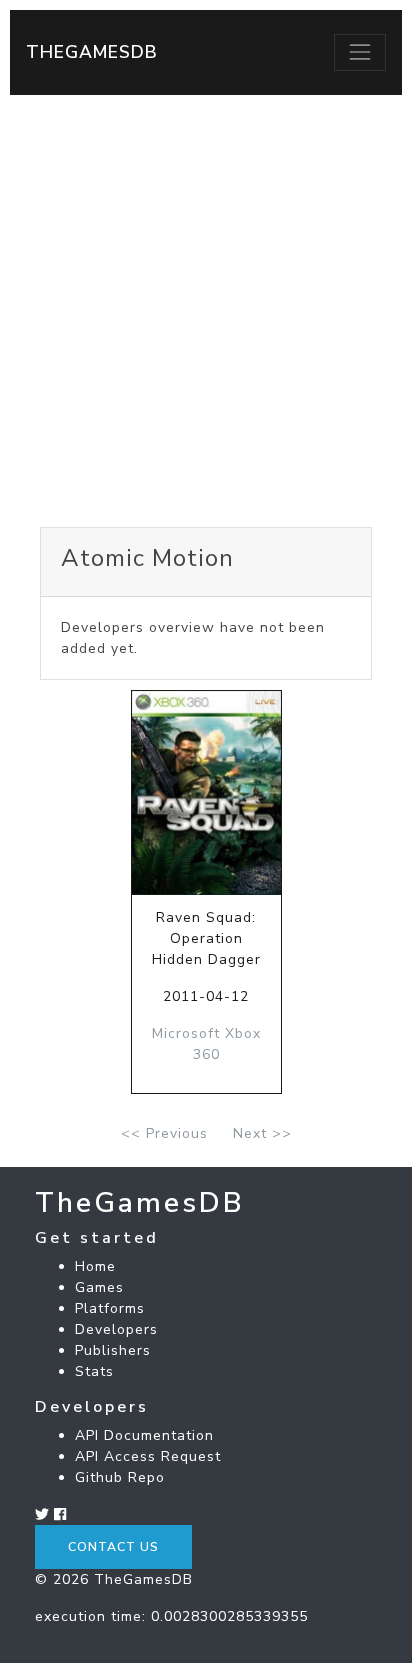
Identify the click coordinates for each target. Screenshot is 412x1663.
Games (99, 1287)
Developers (116, 1329)
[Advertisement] (206, 311)
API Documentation (144, 1435)
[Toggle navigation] (360, 52)
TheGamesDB (92, 52)
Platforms (110, 1308)
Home (95, 1266)
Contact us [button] (113, 1547)
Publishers (113, 1350)
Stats (94, 1371)
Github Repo (120, 1477)
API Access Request (148, 1456)
